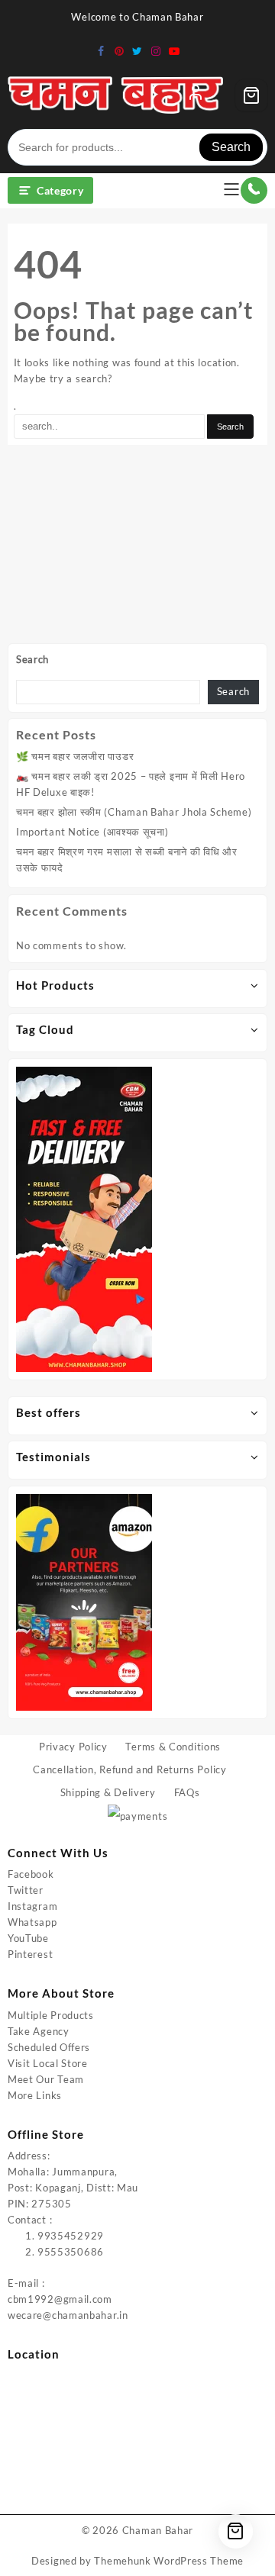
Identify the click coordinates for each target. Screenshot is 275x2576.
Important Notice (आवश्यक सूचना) (92, 832)
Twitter (26, 1890)
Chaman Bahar (158, 2530)
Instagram (32, 1906)
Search (231, 147)
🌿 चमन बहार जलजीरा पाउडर (75, 756)
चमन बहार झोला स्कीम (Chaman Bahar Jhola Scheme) (134, 812)
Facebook (31, 1874)
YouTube (28, 1938)
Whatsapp (32, 1922)
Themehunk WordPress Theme (169, 2561)
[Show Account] (196, 95)
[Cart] (251, 95)
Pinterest (30, 1954)
